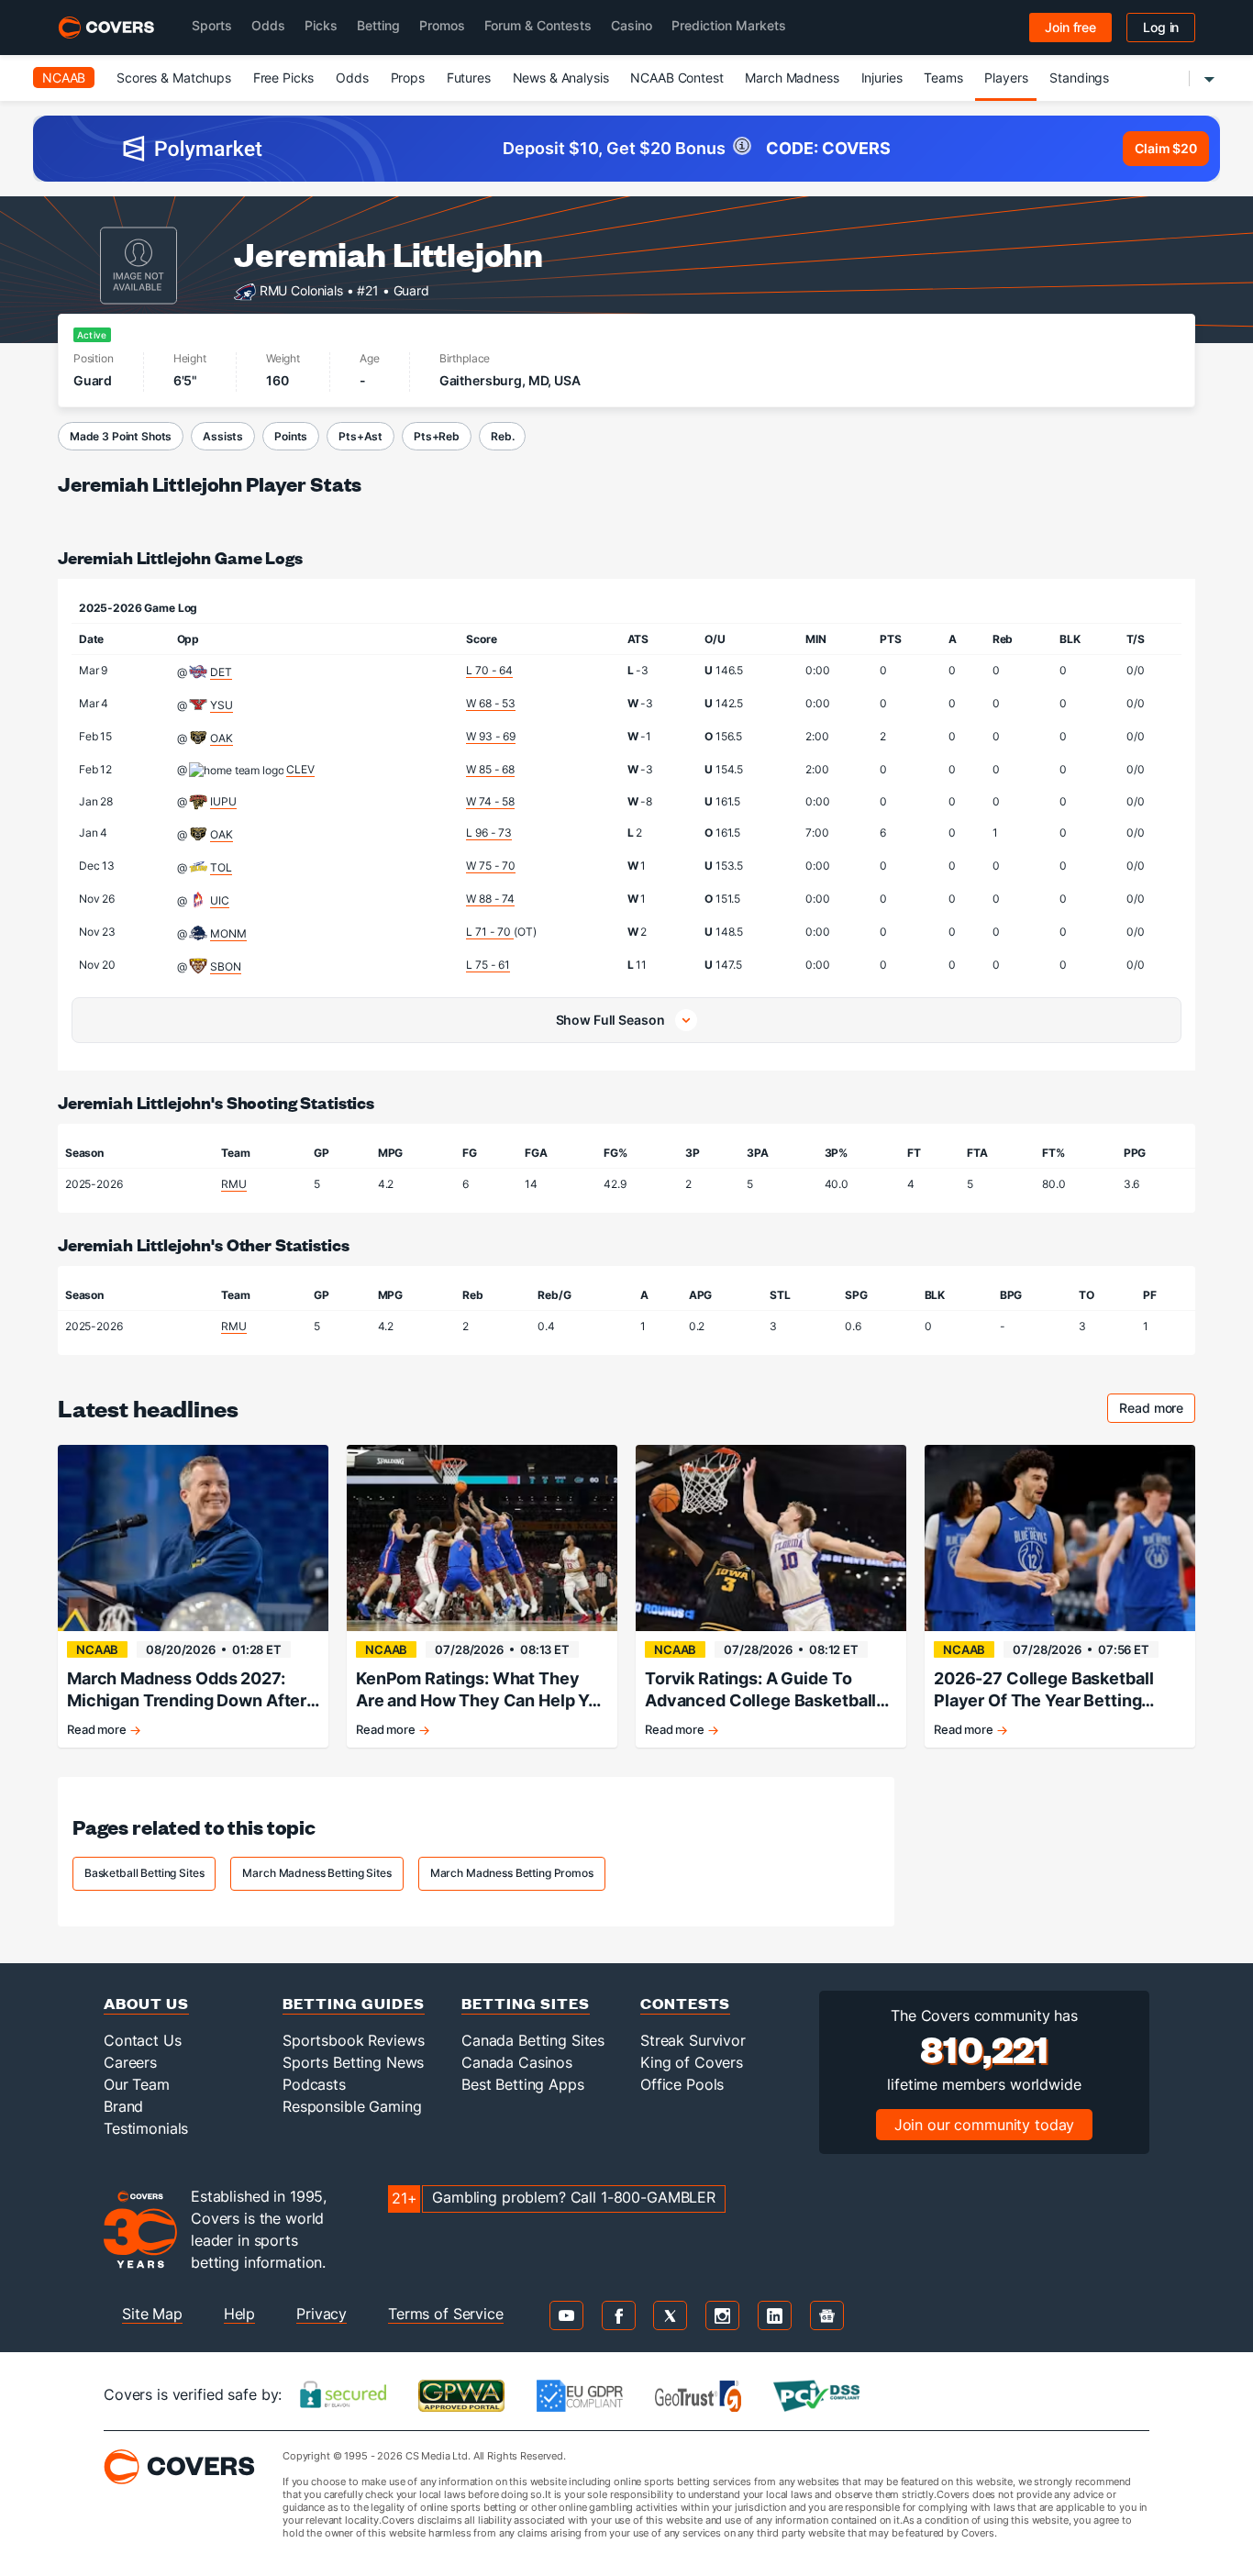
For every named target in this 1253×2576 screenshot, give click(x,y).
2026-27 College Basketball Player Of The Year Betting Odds (1043, 1690)
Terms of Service (446, 2314)
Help (239, 2314)
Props (408, 78)
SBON (225, 966)
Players (1006, 78)
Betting (378, 25)
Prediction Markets (729, 25)
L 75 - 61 (488, 965)
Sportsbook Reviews (353, 2040)
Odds (268, 25)
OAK (222, 738)
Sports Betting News (353, 2062)
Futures (469, 78)
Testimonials (146, 2128)
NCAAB (64, 78)
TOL (221, 867)
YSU (222, 705)
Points (291, 436)
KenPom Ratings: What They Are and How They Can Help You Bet (482, 1690)
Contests (685, 2003)
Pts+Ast (360, 436)
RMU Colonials (301, 289)
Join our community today (985, 2125)
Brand (123, 2106)
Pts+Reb (437, 436)
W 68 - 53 (491, 703)
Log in (1161, 27)
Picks (321, 25)
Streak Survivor (693, 2040)
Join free (1070, 27)
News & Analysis (561, 78)
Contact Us (143, 2040)
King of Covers (692, 2062)
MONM (228, 933)
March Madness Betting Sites (316, 1873)
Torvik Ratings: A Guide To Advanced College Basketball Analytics (760, 1690)
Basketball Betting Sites (144, 1873)
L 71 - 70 (490, 932)
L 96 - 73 (489, 833)
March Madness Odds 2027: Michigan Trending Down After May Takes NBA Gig (187, 1690)
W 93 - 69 (491, 736)
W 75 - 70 (491, 866)
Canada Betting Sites (533, 2040)
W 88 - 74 (490, 899)
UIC (220, 900)
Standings (1079, 78)
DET (221, 672)
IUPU (223, 801)
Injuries (882, 78)
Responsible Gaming (352, 2106)
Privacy (322, 2314)
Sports (212, 25)
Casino (632, 25)
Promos (442, 25)
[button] (626, 1020)
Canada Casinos (517, 2062)
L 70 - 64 (489, 670)
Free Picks (284, 78)
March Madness (792, 78)
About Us (146, 2003)
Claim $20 (1166, 148)
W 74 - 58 (490, 801)
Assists (223, 436)
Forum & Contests (538, 25)
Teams (943, 78)
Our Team (137, 2084)
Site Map (152, 2314)
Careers (130, 2062)
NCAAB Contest (676, 78)
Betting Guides (354, 2003)
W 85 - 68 (490, 769)
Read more (1157, 1410)
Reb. (502, 436)
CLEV (300, 769)
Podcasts (314, 2084)
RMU (234, 1184)
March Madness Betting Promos (512, 1873)
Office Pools (682, 2084)
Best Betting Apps (523, 2084)
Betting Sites (526, 2003)
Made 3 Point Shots (121, 436)
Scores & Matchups (174, 78)
